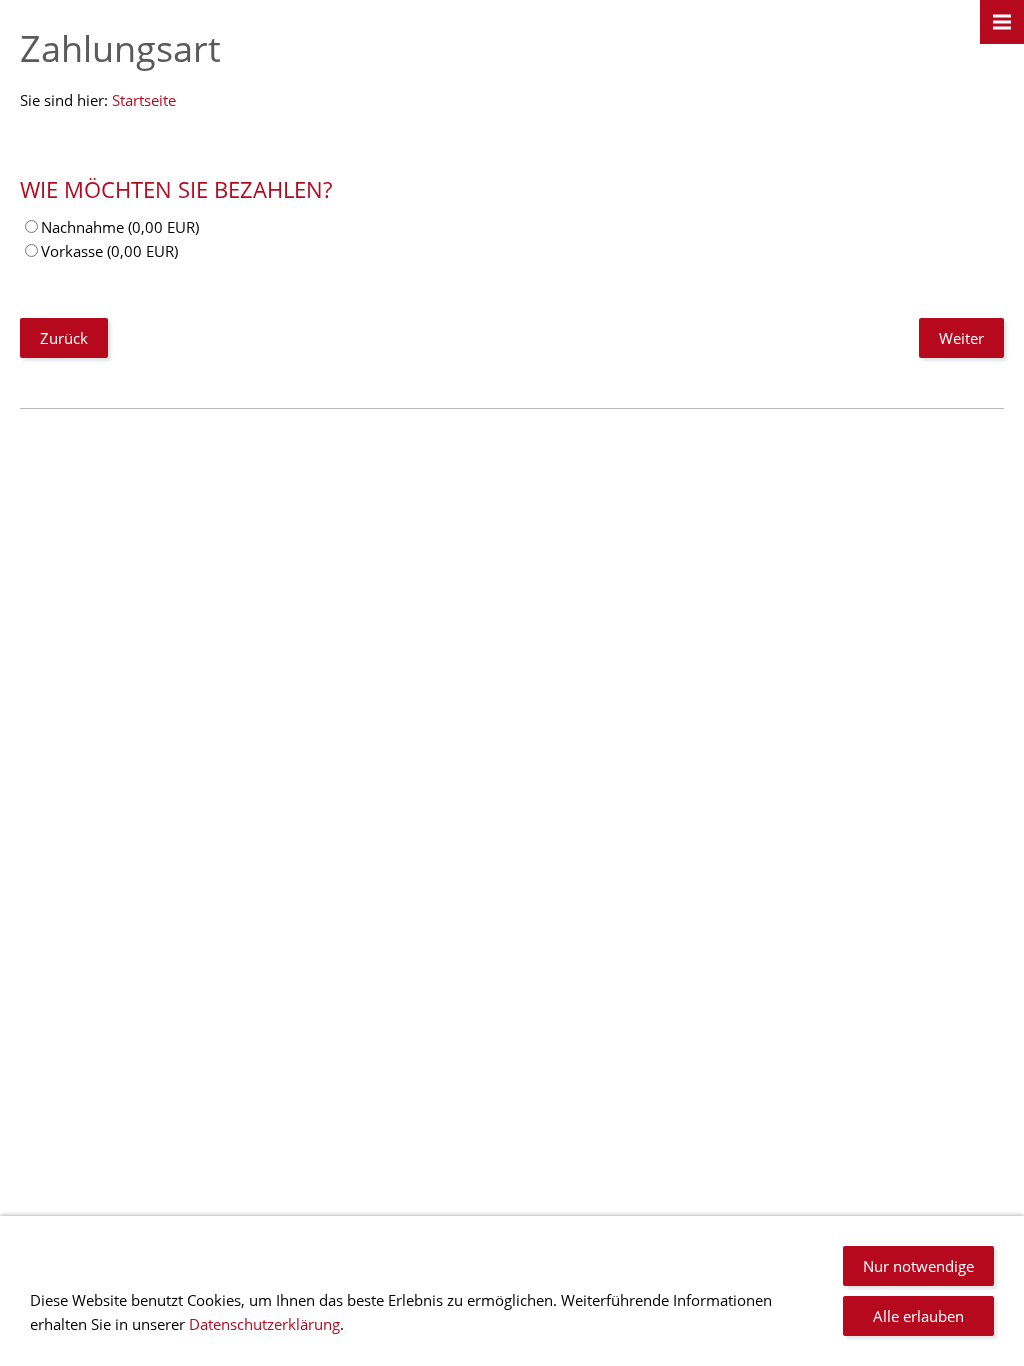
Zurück (64, 338)
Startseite (144, 100)
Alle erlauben (918, 1316)
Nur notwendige (918, 1266)
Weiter (961, 338)
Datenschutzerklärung (264, 1324)
